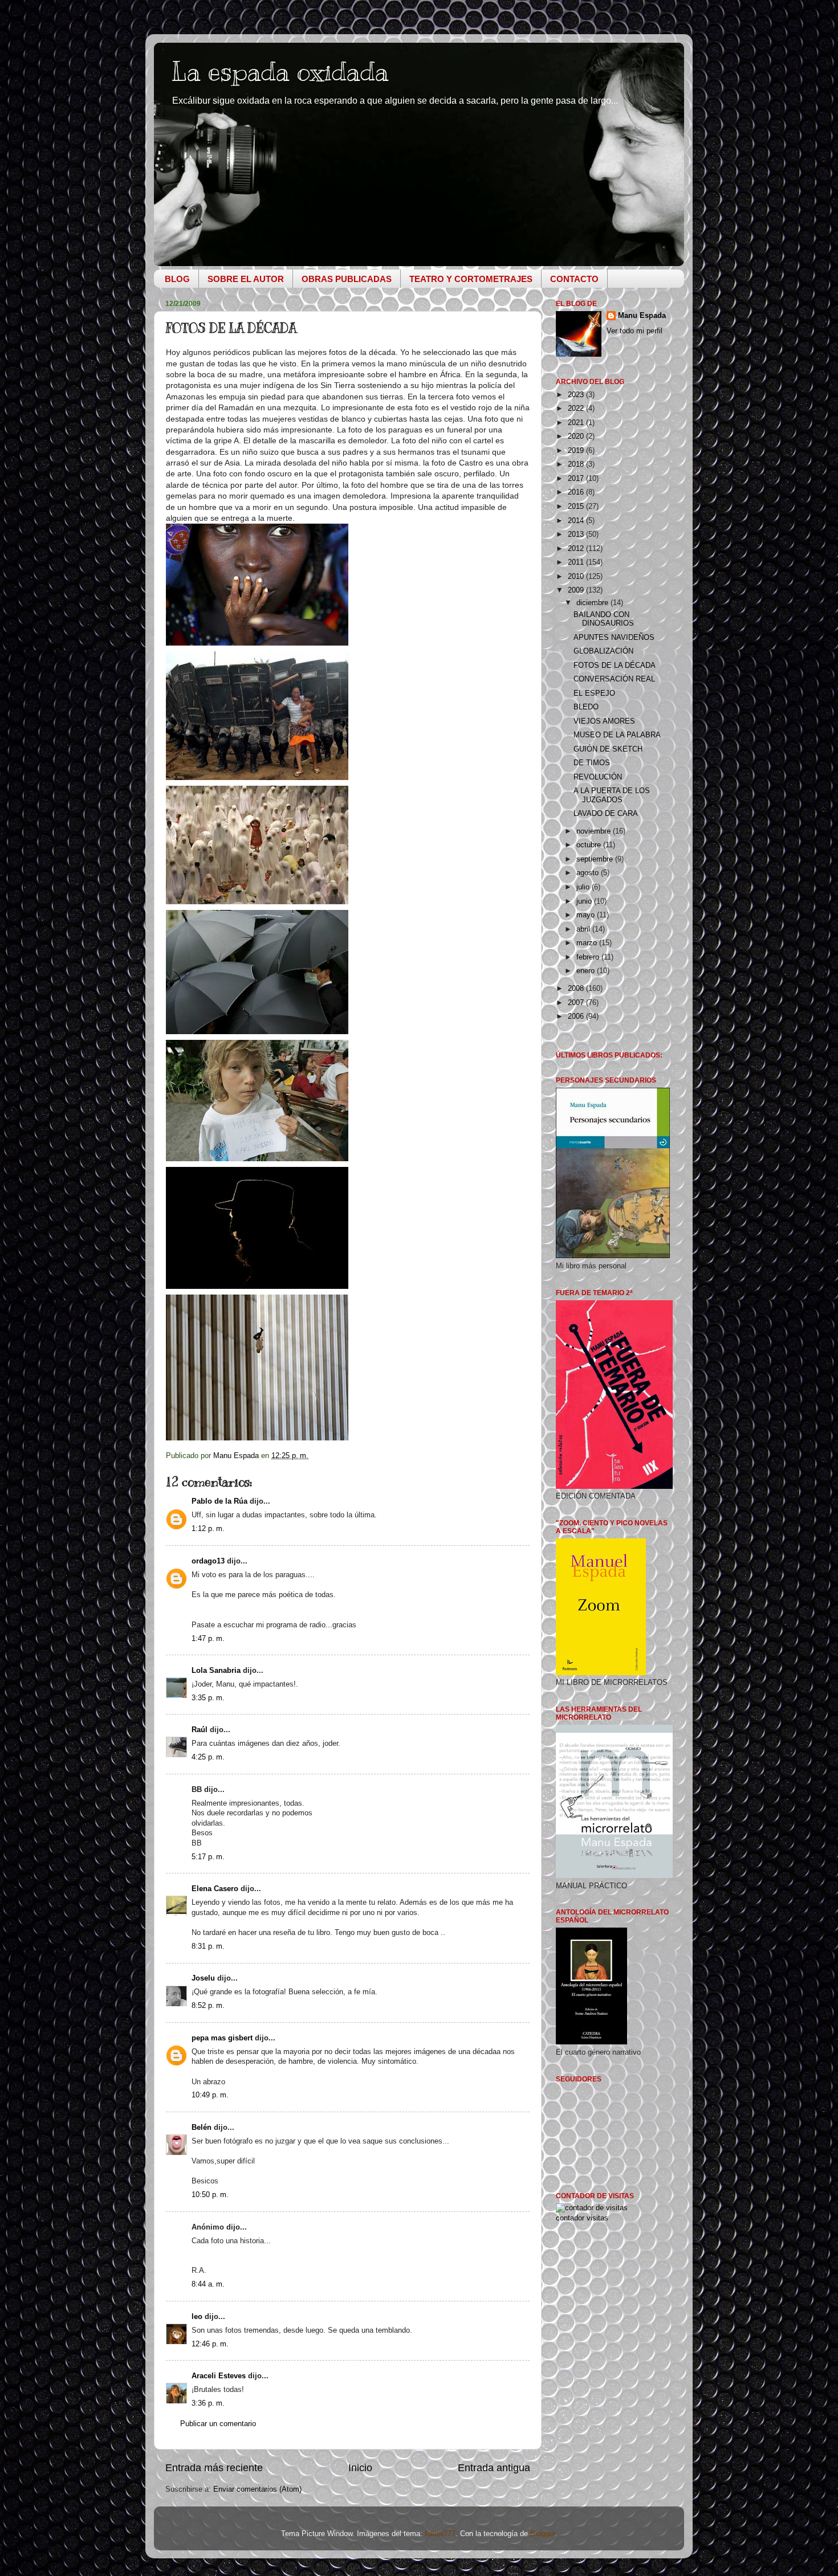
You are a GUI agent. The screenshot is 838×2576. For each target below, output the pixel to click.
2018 (577, 464)
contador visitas (582, 2218)
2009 (577, 590)
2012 (577, 549)
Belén (202, 2128)
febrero (589, 957)
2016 (577, 492)
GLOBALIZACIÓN (603, 651)
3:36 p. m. (208, 2403)
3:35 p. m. (208, 1698)
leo (197, 2317)
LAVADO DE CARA (606, 814)
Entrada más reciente (214, 2468)
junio (585, 901)
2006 (577, 1016)
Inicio (360, 2468)
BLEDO (586, 707)
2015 (577, 507)
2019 (577, 451)
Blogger (542, 2534)
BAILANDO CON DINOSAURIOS (604, 619)
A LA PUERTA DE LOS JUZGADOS (612, 795)
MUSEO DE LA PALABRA (617, 735)
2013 (577, 534)
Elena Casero (215, 1889)
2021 (577, 423)
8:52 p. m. (208, 2006)
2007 (577, 1003)
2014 (577, 521)
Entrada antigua (494, 2468)
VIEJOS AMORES (604, 721)
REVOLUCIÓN (598, 777)
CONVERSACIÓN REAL (614, 679)
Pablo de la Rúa (219, 1501)
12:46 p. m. (210, 2344)
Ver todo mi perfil (634, 331)
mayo (587, 915)
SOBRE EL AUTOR (246, 279)
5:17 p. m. (208, 1857)
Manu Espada (642, 316)
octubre (590, 845)
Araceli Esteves (219, 2376)
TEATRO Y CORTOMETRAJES (471, 279)
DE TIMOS (592, 763)
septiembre (596, 859)
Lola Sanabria (216, 1671)
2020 (577, 436)
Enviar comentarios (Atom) (257, 2489)
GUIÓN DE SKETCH (608, 749)
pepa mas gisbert (222, 2038)
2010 (577, 577)
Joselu (203, 1978)
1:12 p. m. (208, 1529)
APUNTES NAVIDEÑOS (614, 638)
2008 (577, 989)
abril (584, 929)
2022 (577, 409)
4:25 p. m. (208, 1757)
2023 (577, 395)
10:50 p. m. (210, 2195)
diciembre (593, 603)
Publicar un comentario (218, 2424)
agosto (589, 873)
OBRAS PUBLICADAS (347, 279)
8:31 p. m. (208, 1946)
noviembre (595, 831)
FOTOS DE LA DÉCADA (615, 666)
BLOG (177, 279)
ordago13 (208, 1561)
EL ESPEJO (594, 693)
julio (584, 887)
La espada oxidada (280, 72)
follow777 (440, 2534)
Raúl (200, 1730)
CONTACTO (574, 279)
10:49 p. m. (210, 2095)
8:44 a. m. (208, 2284)
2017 (577, 479)
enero (587, 971)
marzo (588, 943)
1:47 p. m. (208, 1639)
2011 (577, 562)
